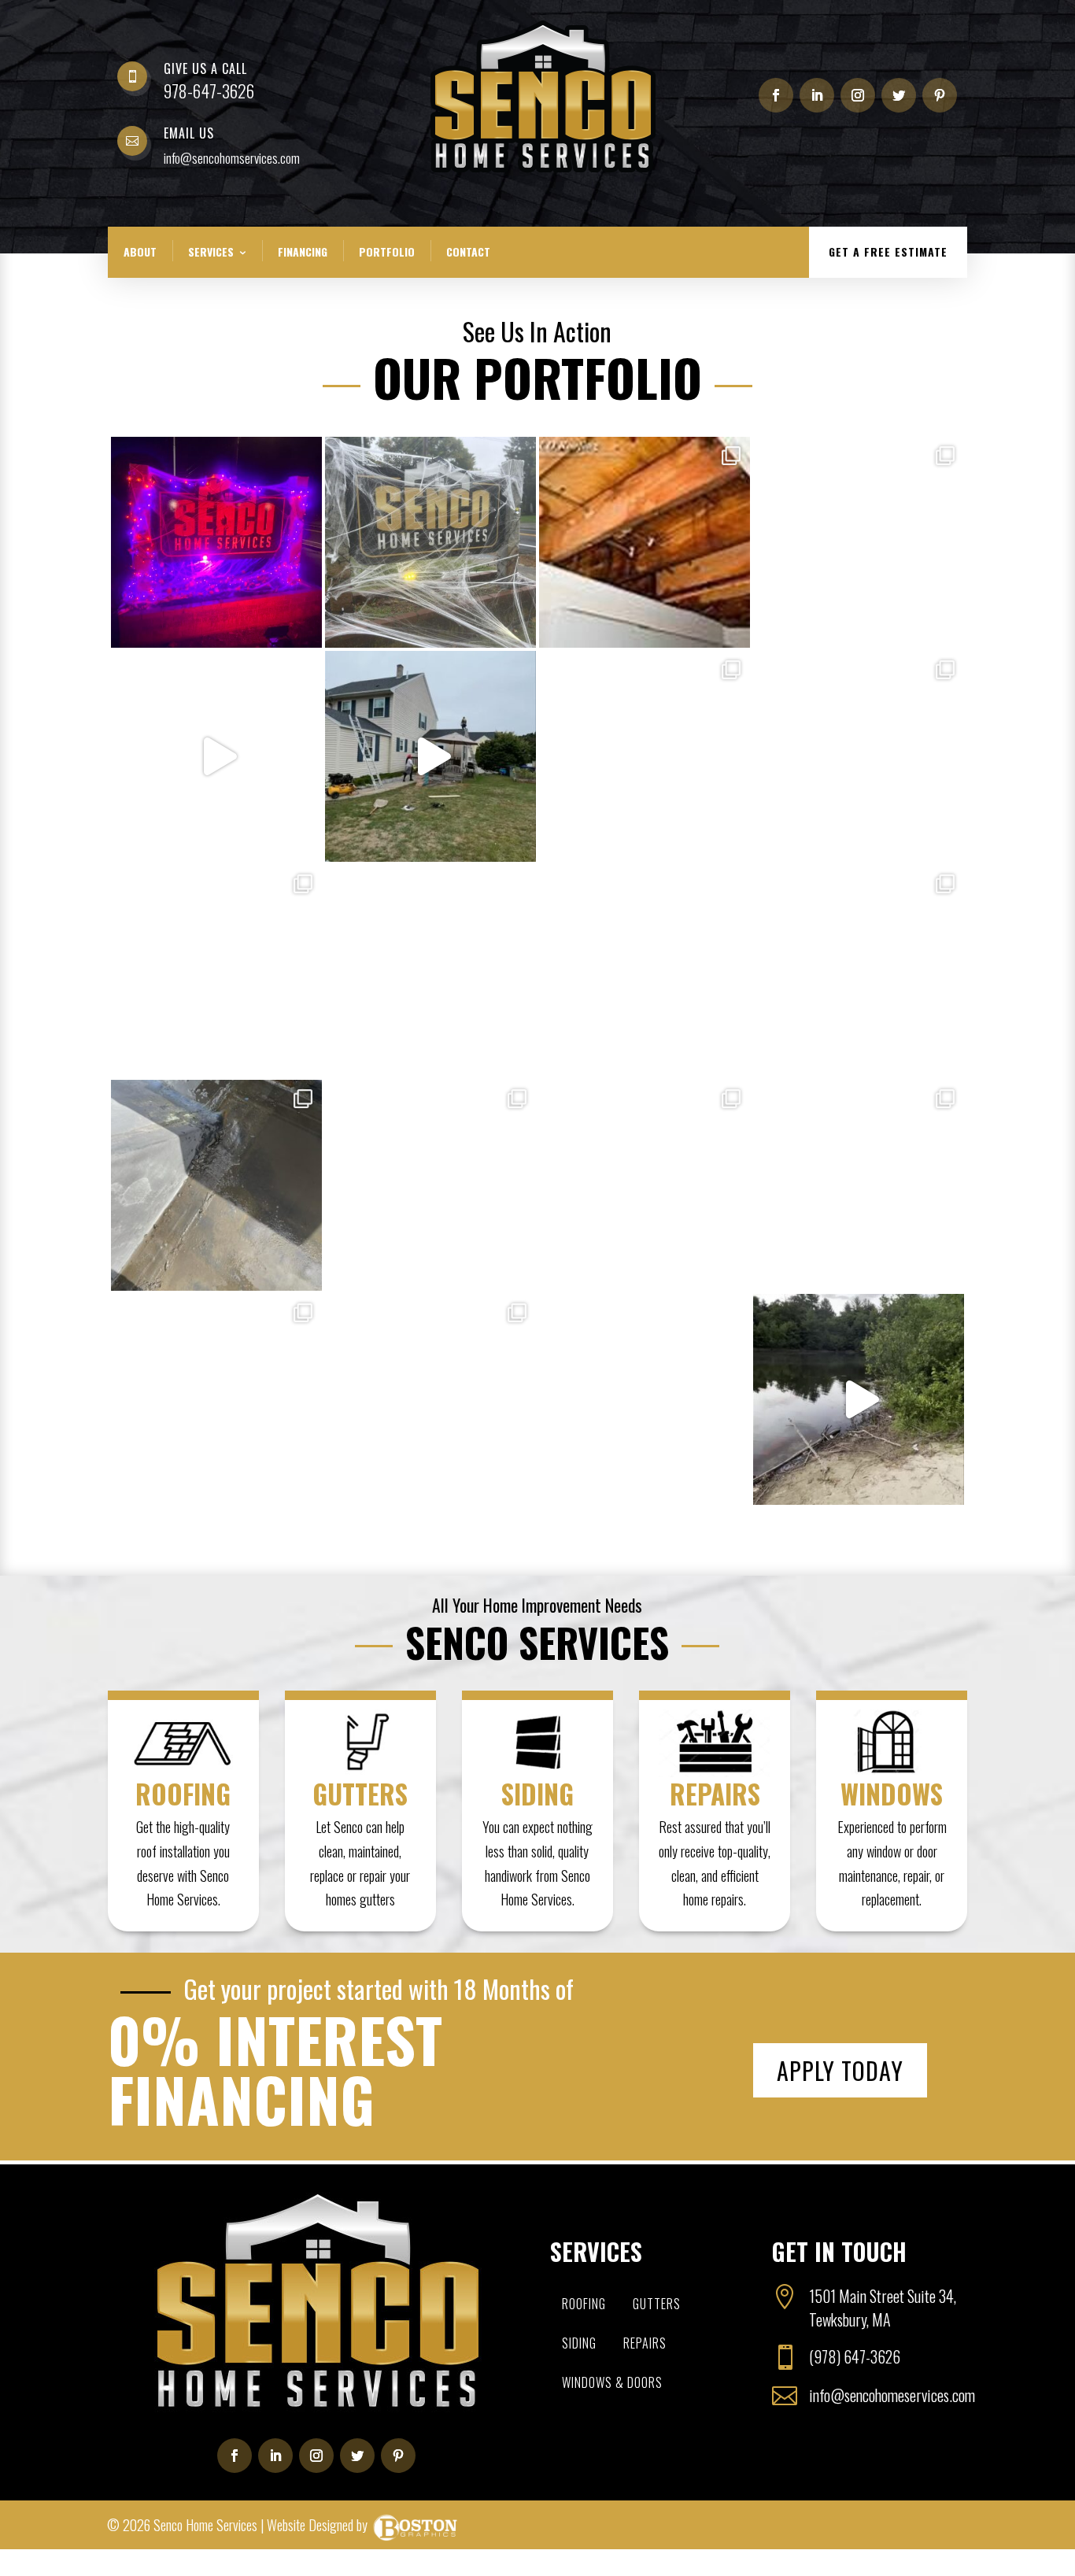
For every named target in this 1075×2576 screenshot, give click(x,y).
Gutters (657, 2304)
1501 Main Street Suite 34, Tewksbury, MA (883, 2308)
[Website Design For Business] (415, 2525)
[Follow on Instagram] (858, 95)
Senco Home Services (205, 2525)
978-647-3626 (209, 91)
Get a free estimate (888, 251)
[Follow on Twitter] (899, 95)
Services (211, 251)
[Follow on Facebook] (776, 95)
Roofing (584, 2304)
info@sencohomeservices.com (892, 2395)
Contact (468, 251)
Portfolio (387, 251)
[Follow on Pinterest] (940, 95)
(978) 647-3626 (855, 2356)
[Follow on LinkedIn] (817, 95)
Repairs (645, 2343)
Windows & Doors (612, 2382)
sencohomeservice (214, 451)
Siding (579, 2343)
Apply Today (840, 2070)
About (140, 251)
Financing (303, 251)
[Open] (216, 542)
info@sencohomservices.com (232, 158)
